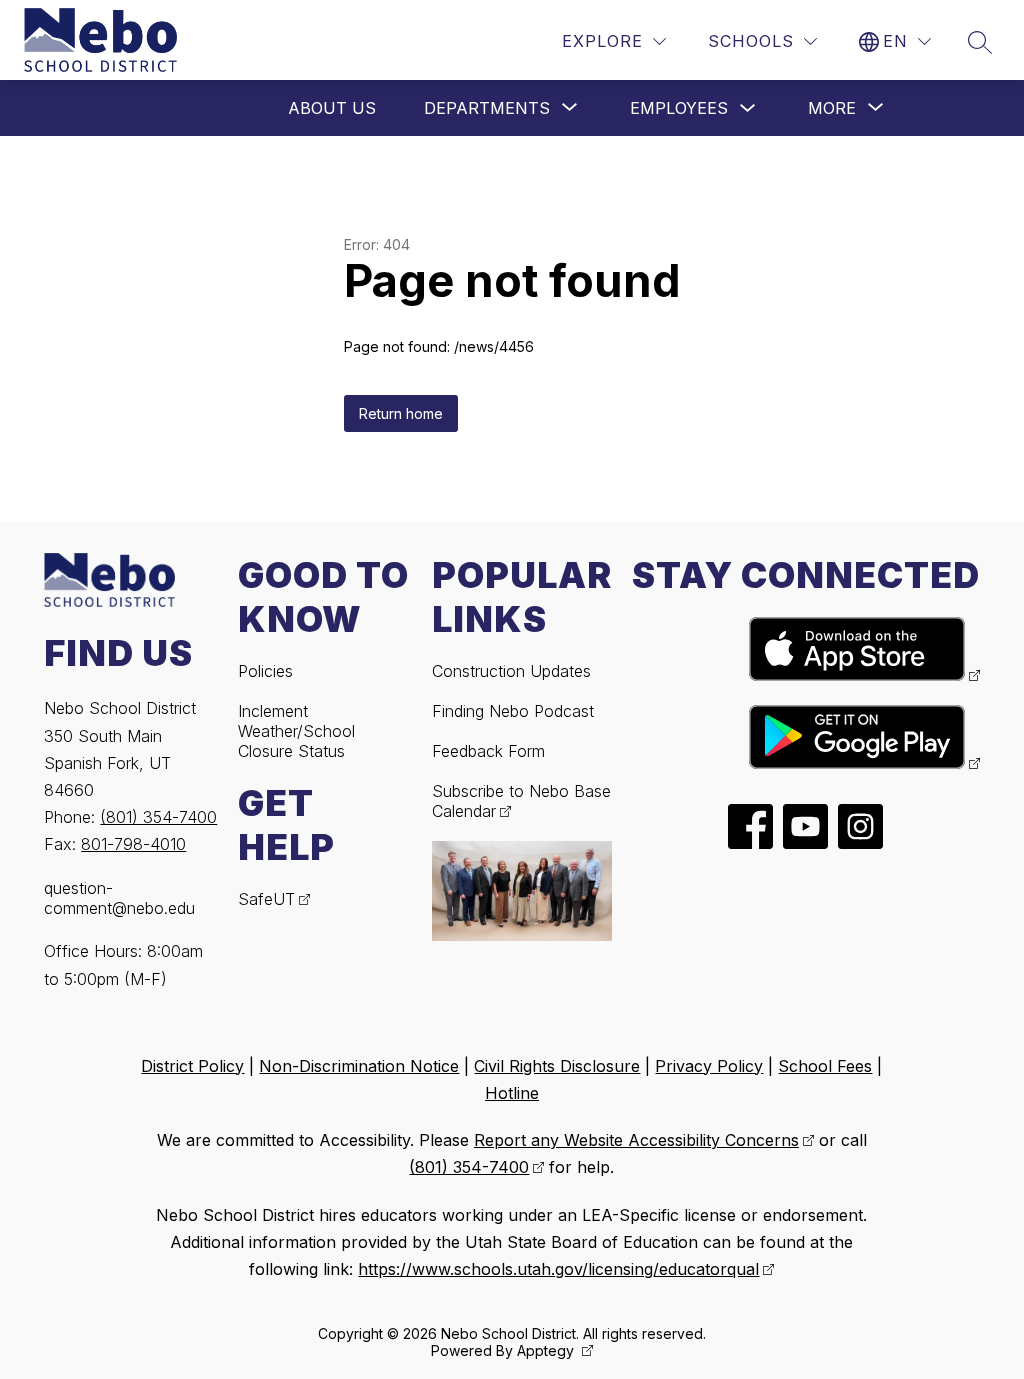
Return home (401, 413)
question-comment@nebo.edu (119, 898)
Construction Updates (511, 671)
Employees (679, 108)
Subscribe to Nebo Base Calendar (521, 801)
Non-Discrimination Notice (359, 1066)
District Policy (192, 1066)
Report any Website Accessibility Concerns (636, 1140)
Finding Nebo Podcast (513, 711)
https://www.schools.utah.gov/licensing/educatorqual (558, 1269)
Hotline (512, 1093)
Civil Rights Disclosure (557, 1066)
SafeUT (266, 899)
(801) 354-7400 (158, 817)
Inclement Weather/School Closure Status (296, 731)
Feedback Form (488, 751)
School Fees (825, 1066)
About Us (332, 108)
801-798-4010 (133, 844)
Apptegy (547, 1350)
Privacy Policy (709, 1066)
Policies (265, 671)
